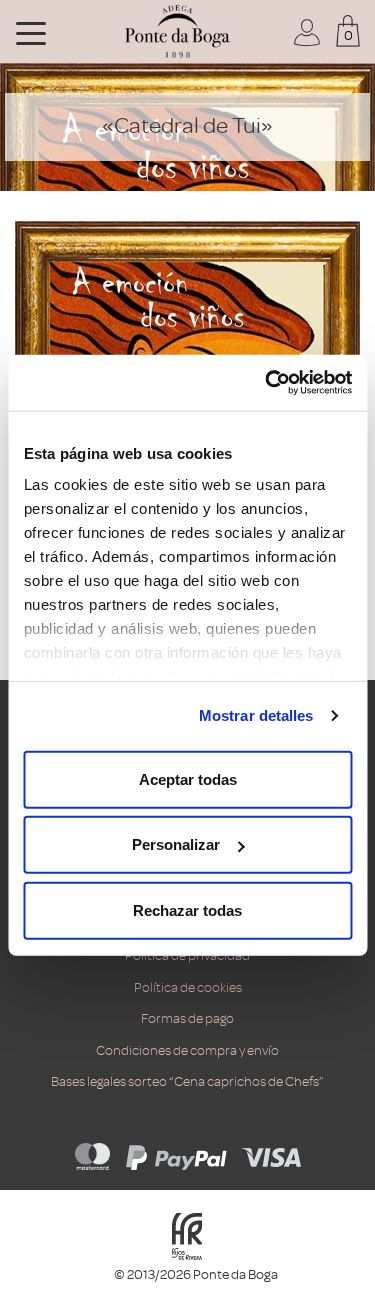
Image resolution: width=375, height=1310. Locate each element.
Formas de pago (187, 1018)
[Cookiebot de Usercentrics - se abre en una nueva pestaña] (267, 383)
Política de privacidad (187, 955)
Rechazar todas (187, 909)
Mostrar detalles (256, 715)
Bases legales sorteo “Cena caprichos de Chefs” (187, 1081)
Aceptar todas (188, 778)
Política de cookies (188, 987)
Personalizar (176, 844)
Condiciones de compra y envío (187, 1050)
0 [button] (348, 35)
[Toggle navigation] (31, 32)
